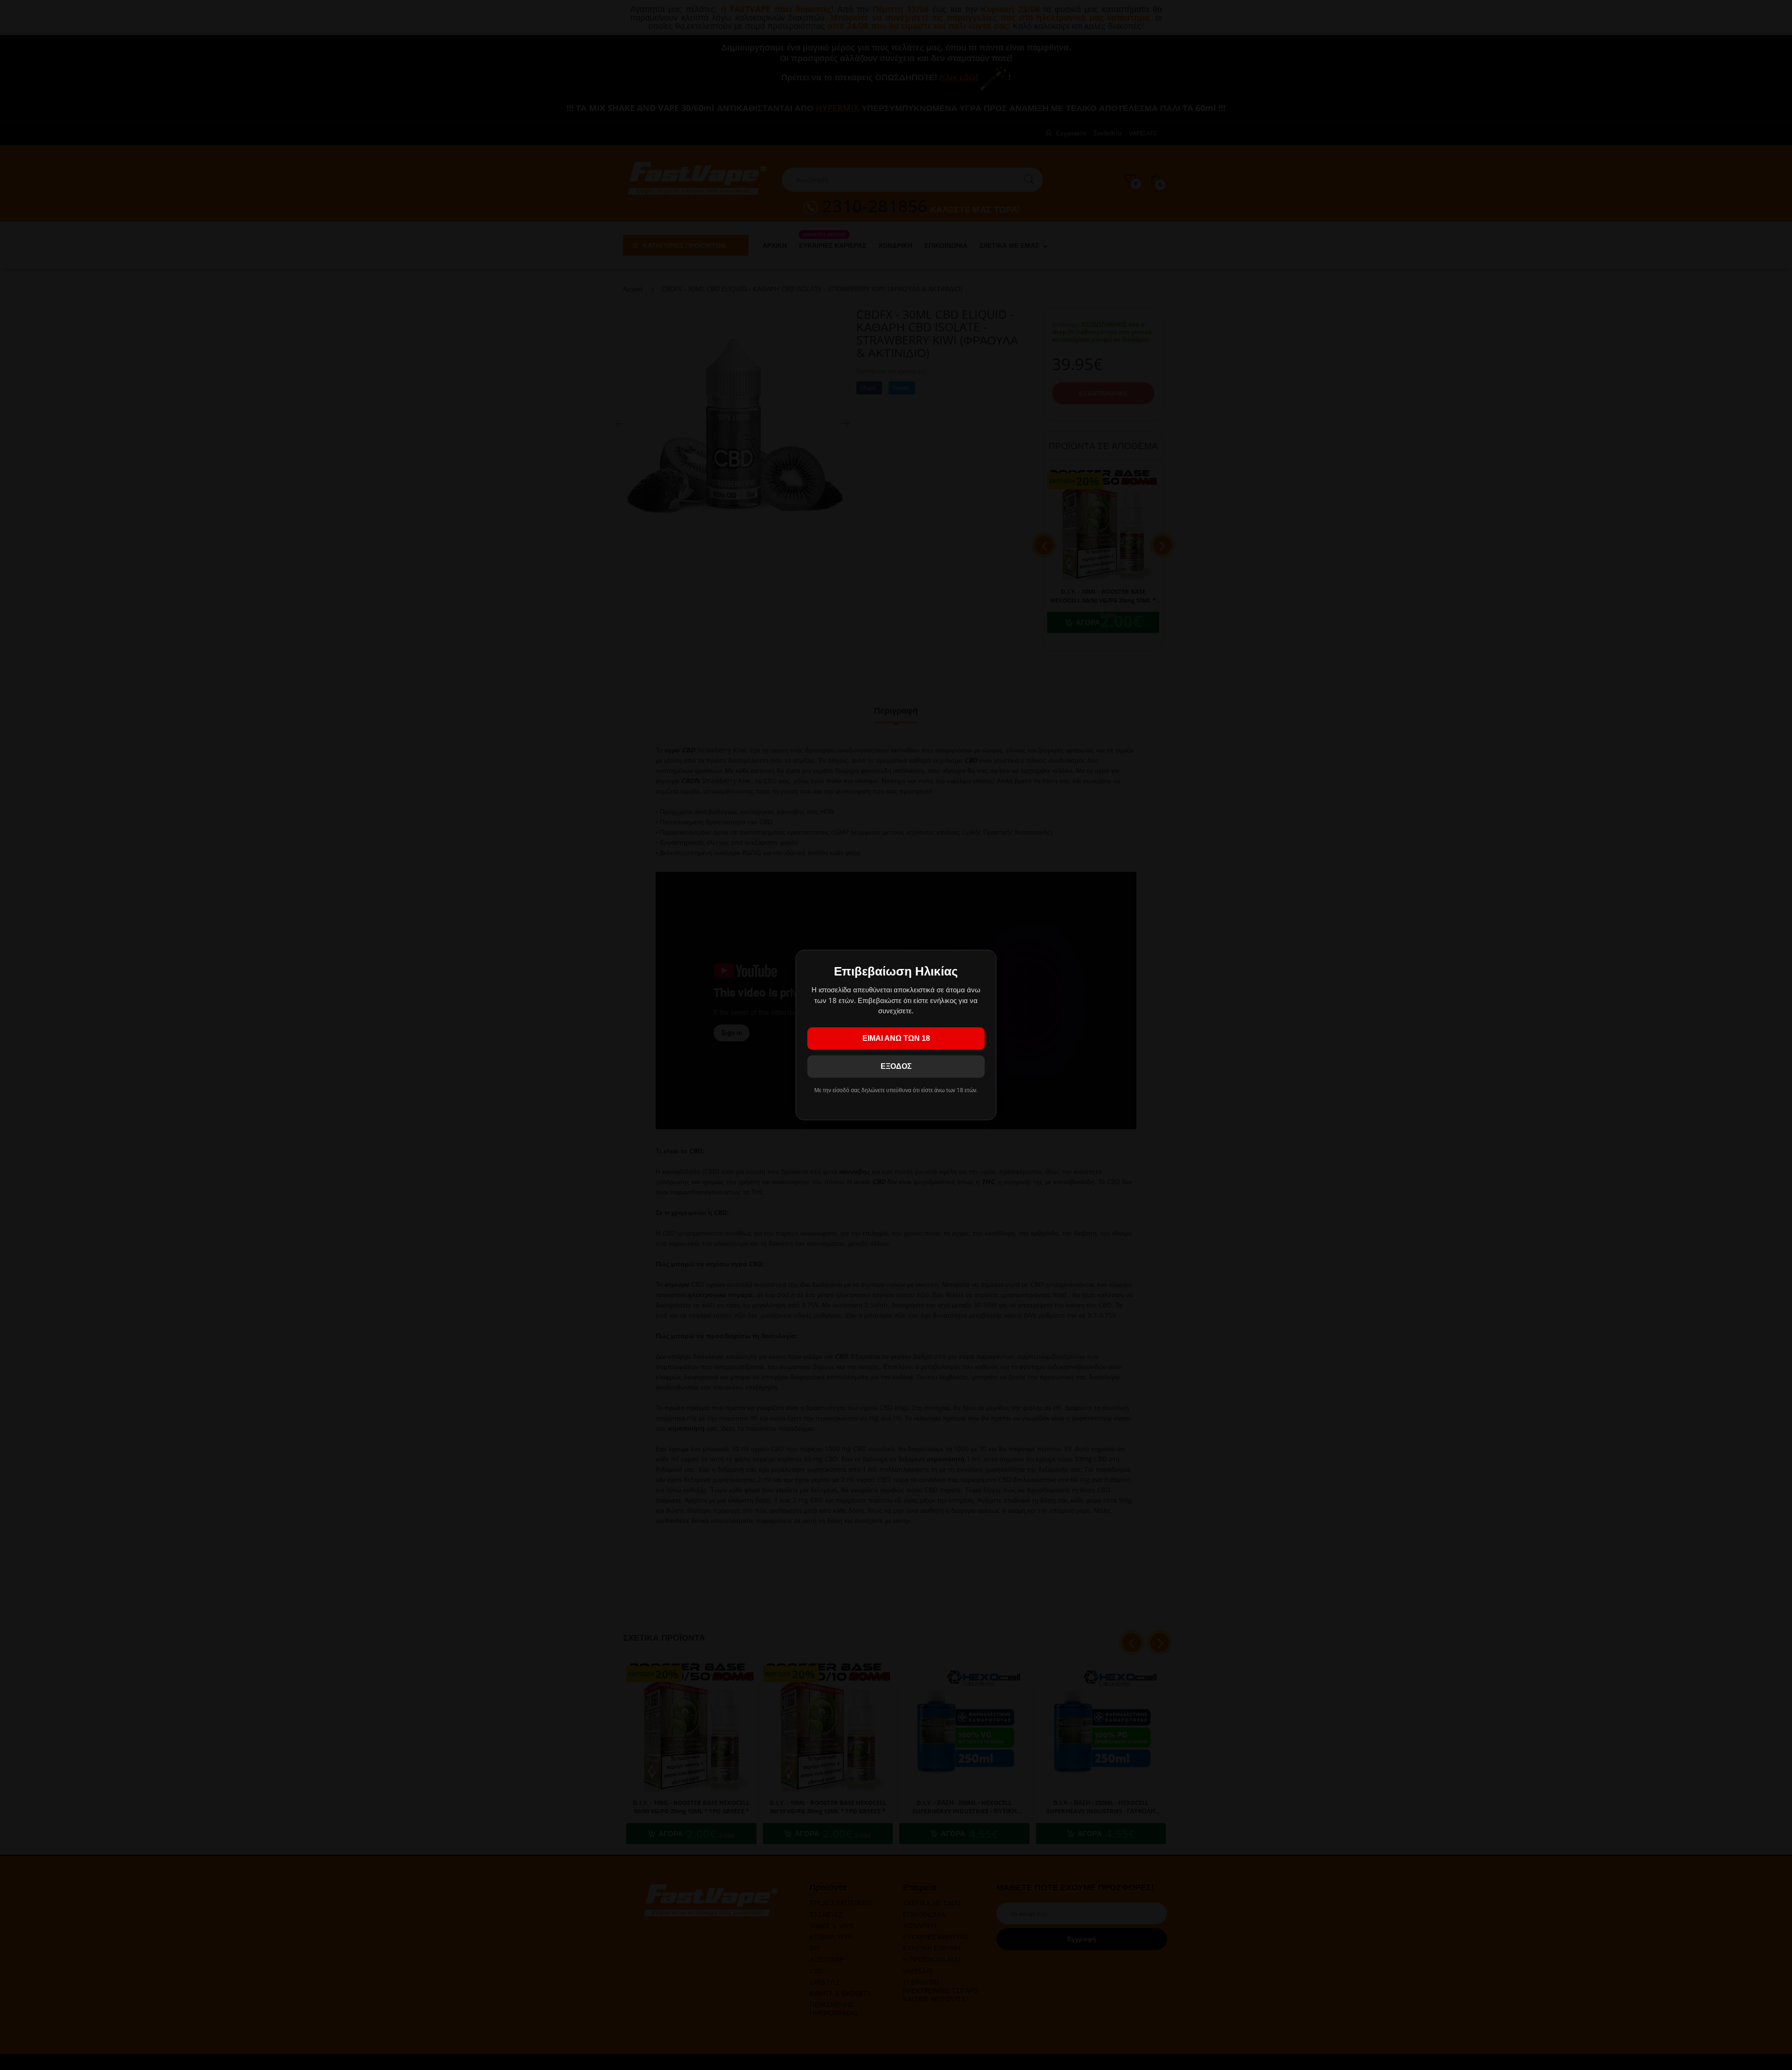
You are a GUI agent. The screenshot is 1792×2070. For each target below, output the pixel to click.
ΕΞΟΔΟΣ (896, 1066)
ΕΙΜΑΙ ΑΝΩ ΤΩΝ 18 (896, 1038)
